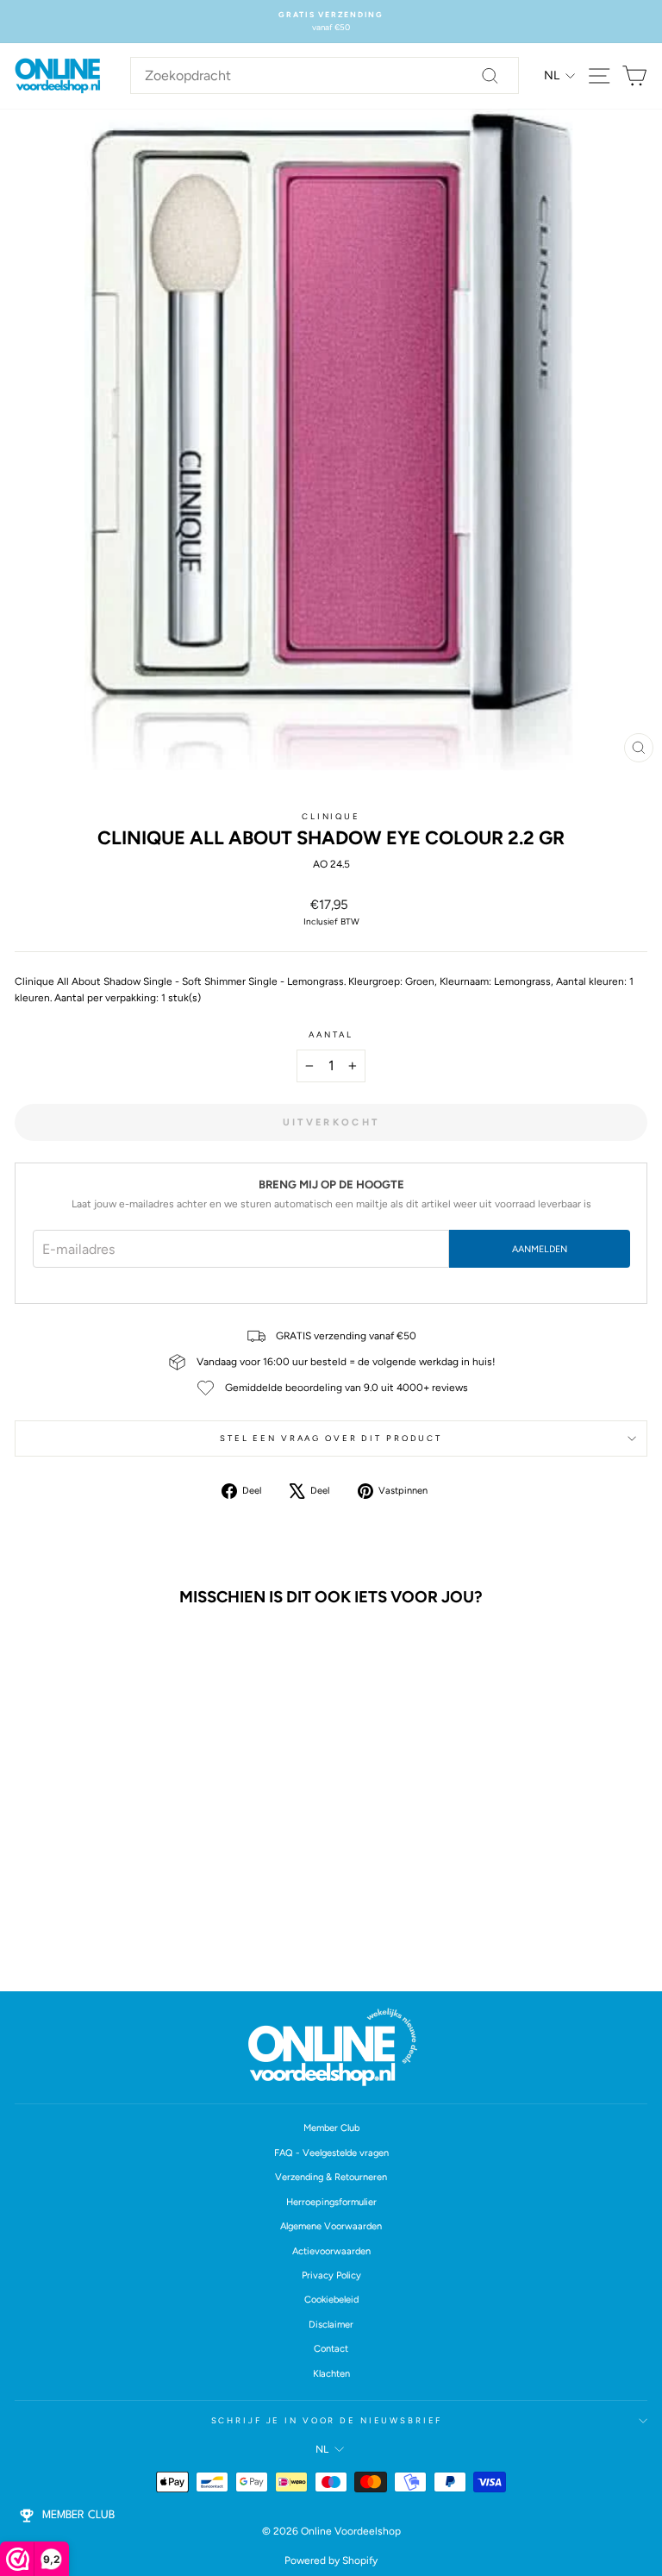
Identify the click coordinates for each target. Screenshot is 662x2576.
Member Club (331, 2128)
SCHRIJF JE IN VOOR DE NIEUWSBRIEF (327, 2420)
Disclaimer (331, 2325)
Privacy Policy (331, 2275)
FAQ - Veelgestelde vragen (331, 2153)
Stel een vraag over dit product (331, 1438)
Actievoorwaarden (331, 2251)
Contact (331, 2349)
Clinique (331, 816)
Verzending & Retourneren (331, 2177)
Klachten (331, 2374)
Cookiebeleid (331, 2300)
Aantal (331, 1034)
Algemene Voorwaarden (331, 2226)
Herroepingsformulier (331, 2202)
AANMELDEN (540, 1249)
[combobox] (325, 76)
